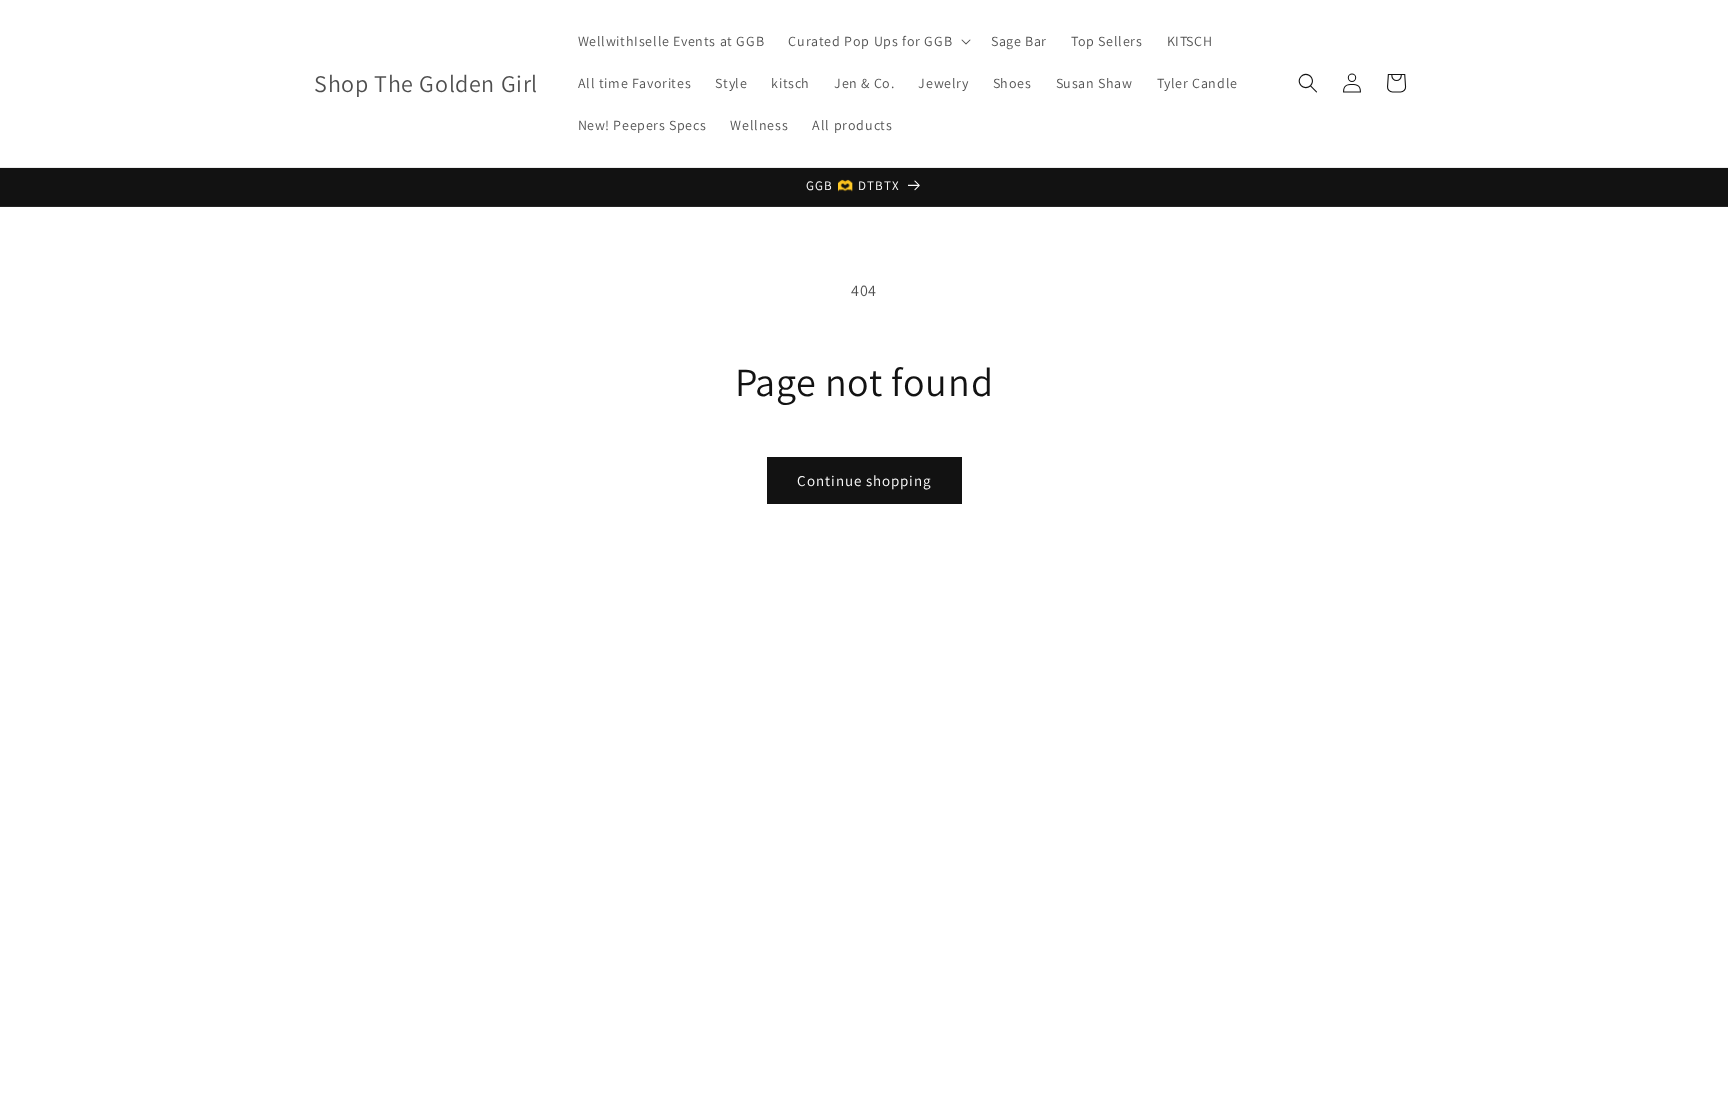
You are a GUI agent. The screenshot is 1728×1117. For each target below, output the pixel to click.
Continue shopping (864, 480)
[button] (877, 41)
